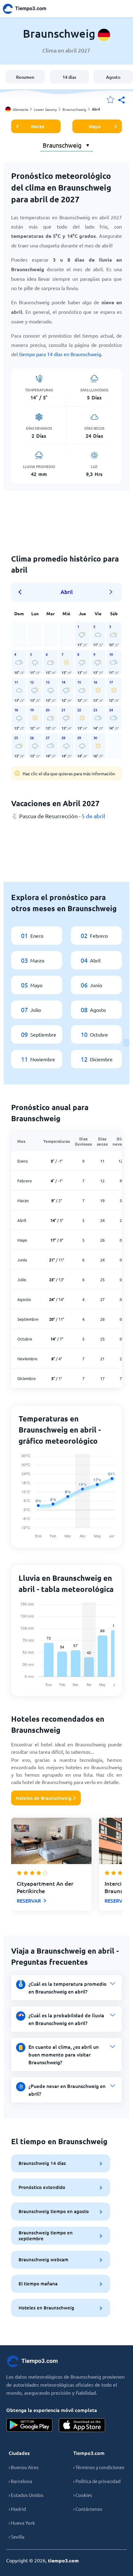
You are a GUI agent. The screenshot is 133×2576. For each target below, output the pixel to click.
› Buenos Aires (24, 2467)
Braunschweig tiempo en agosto (54, 2211)
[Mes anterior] (22, 592)
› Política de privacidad (97, 2481)
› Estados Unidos (26, 2495)
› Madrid (17, 2509)
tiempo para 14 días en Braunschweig (60, 354)
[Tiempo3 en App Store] (82, 2425)
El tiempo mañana (38, 2283)
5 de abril (93, 816)
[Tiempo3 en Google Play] (29, 2425)
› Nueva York (22, 2523)
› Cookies (83, 2495)
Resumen (25, 77)
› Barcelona (20, 2481)
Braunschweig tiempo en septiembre (46, 2235)
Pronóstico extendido (42, 2187)
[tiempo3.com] (28, 9)
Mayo (95, 126)
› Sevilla (17, 2537)
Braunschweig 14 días (42, 2163)
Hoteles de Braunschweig (44, 1798)
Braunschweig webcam (43, 2259)
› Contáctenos (88, 2509)
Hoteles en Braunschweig (46, 2308)
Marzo (38, 126)
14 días (69, 77)
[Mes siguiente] (111, 592)
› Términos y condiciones (99, 2467)
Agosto (113, 77)
